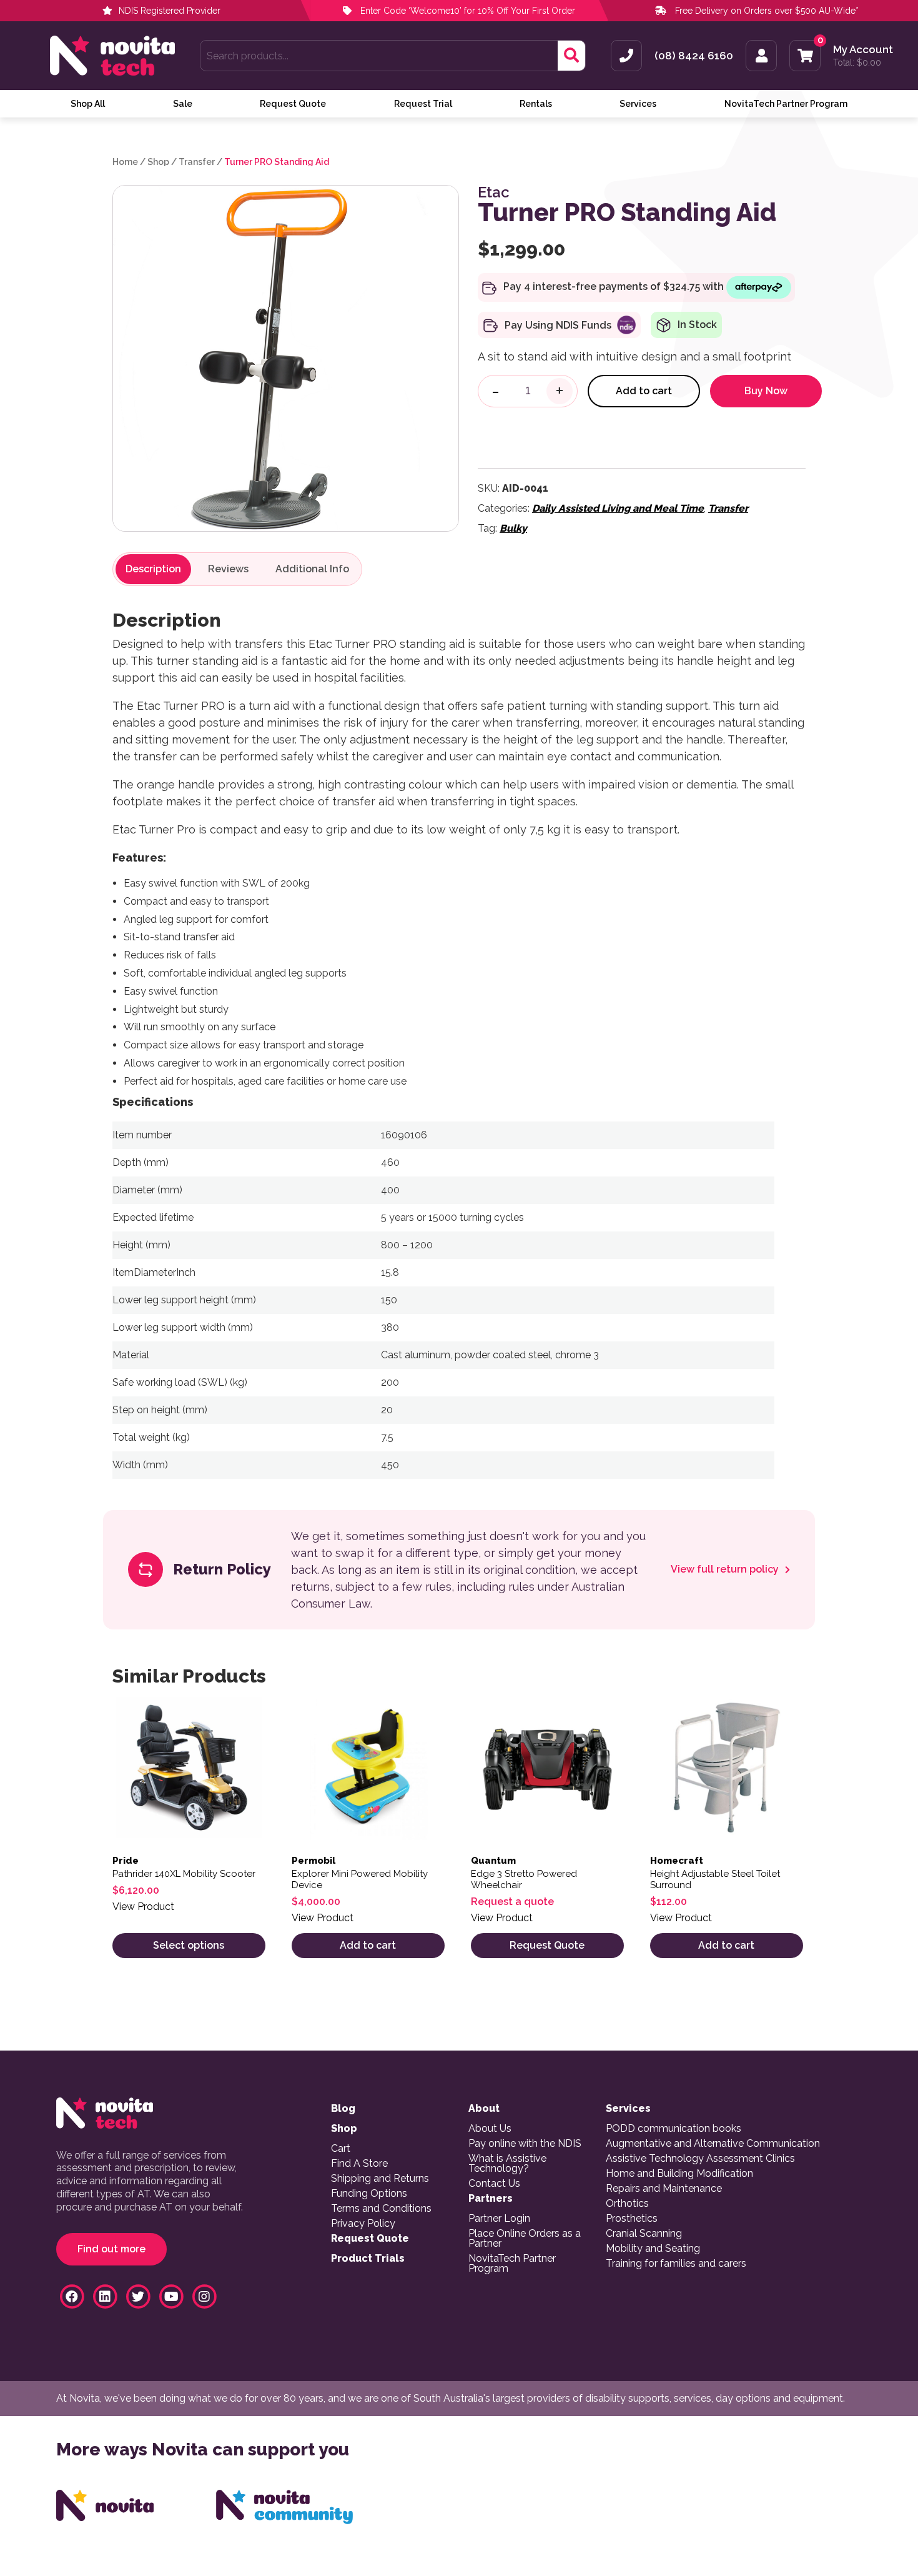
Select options (189, 1945)
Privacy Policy (363, 2224)
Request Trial (423, 104)
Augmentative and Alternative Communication (713, 2144)
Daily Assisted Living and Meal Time (618, 508)
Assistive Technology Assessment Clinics (700, 2159)
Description (153, 569)
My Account (863, 50)
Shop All (88, 104)
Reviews (228, 569)
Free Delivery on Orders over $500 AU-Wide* (767, 11)
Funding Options (369, 2194)
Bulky (513, 528)
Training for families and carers (676, 2264)
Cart (341, 2149)
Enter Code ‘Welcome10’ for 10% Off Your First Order (466, 11)
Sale (183, 104)
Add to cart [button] (368, 1945)
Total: (857, 62)
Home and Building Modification (679, 2174)
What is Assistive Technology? (507, 2164)
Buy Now (766, 391)
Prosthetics (632, 2219)
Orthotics (627, 2204)
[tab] (153, 569)
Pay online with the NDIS (525, 2144)
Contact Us (494, 2184)
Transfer (197, 162)
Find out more (111, 2249)
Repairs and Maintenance (664, 2189)
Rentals (536, 104)
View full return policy (726, 1569)
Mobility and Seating (653, 2249)
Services (638, 104)
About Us (490, 2129)
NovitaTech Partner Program (786, 104)
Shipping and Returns (380, 2179)
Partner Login (499, 2219)
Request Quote (293, 104)
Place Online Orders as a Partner (525, 2239)
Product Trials (368, 2259)
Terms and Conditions (381, 2209)
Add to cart (644, 391)
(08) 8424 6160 (694, 56)
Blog (343, 2109)
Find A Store (359, 2164)
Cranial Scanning (644, 2234)
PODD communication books (674, 2129)
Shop (158, 162)
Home (125, 162)
